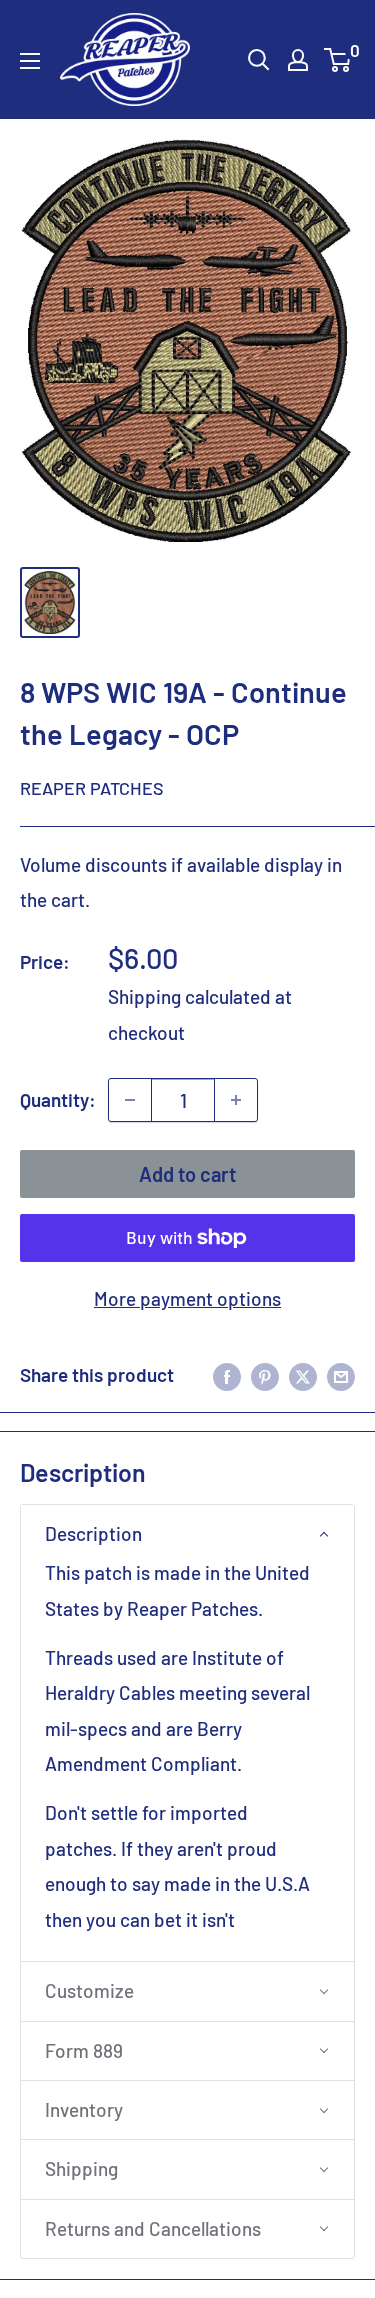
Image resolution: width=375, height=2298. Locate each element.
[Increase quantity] (236, 1100)
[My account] (298, 60)
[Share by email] (341, 1375)
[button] (187, 1534)
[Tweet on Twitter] (303, 1375)
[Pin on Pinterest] (265, 1375)
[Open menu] (30, 61)
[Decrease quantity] (130, 1100)
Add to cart (187, 1174)
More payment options (187, 1298)
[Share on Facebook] (227, 1375)
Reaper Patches (92, 788)
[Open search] (259, 60)
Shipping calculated (189, 996)
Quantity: (58, 1099)
